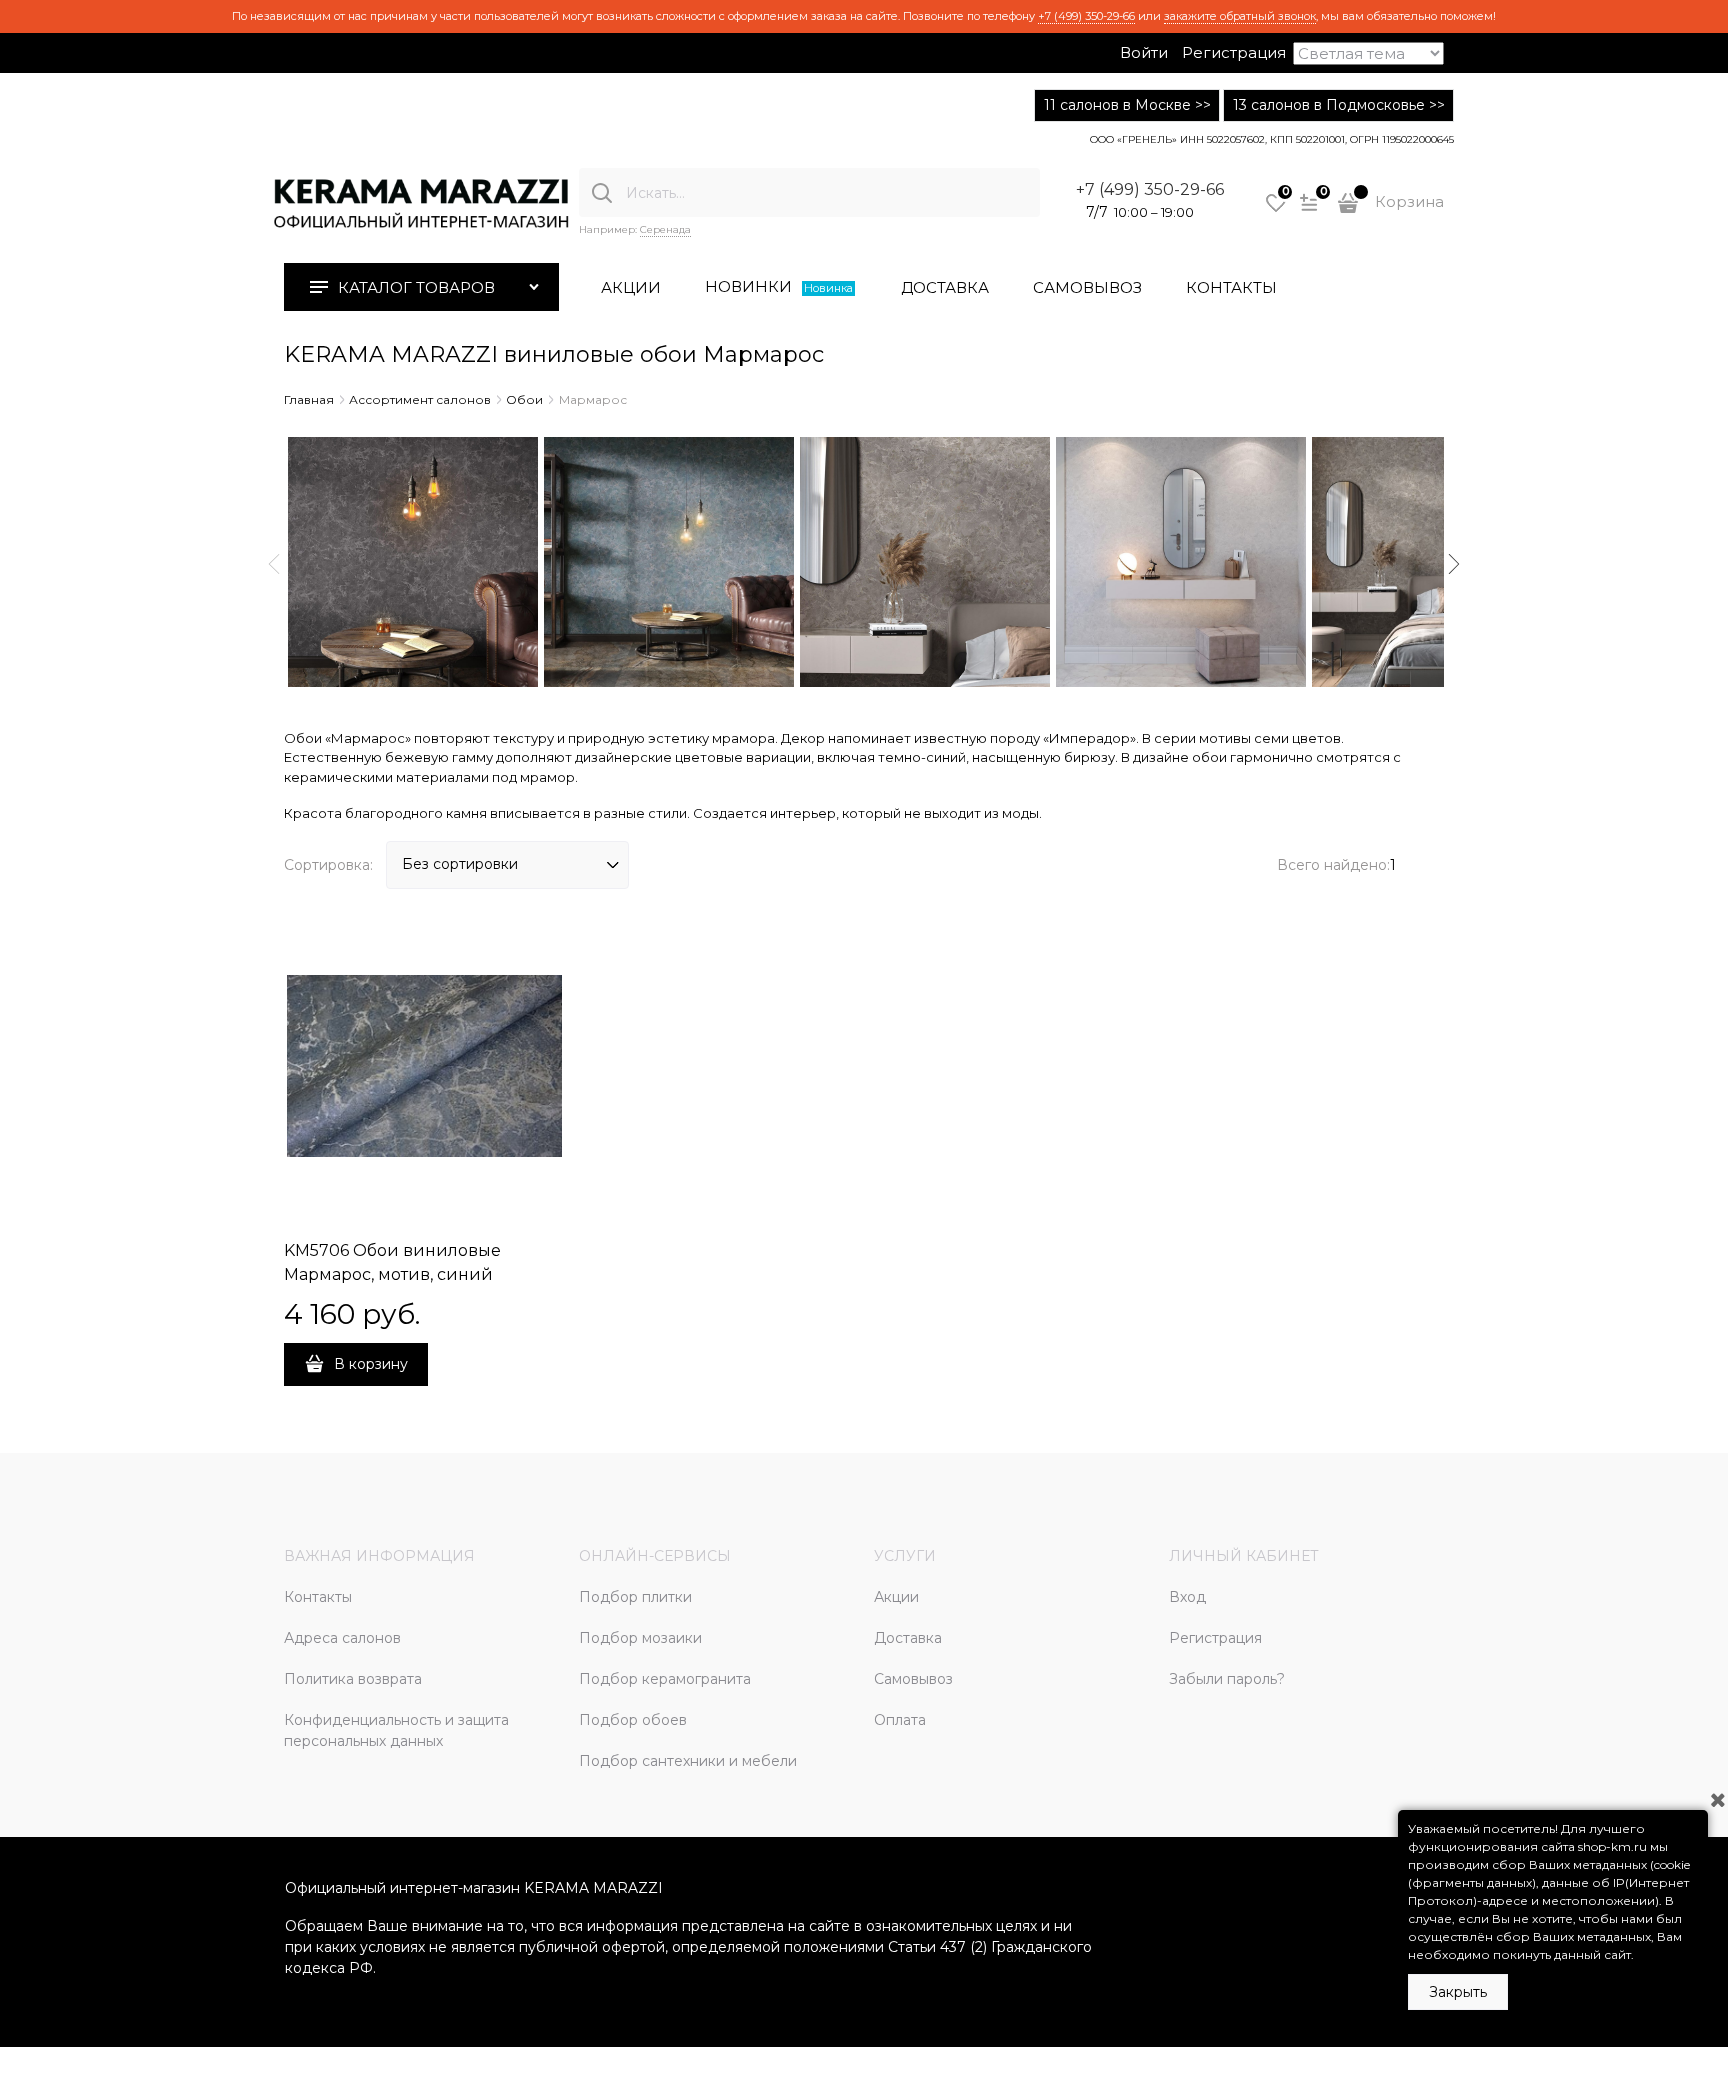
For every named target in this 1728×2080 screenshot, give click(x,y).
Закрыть (1458, 1992)
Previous (274, 564)
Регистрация (1234, 52)
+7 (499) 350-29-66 (1086, 16)
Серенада (665, 229)
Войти (1144, 52)
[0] (1276, 210)
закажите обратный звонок (1240, 16)
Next (1454, 564)
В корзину (371, 1364)
